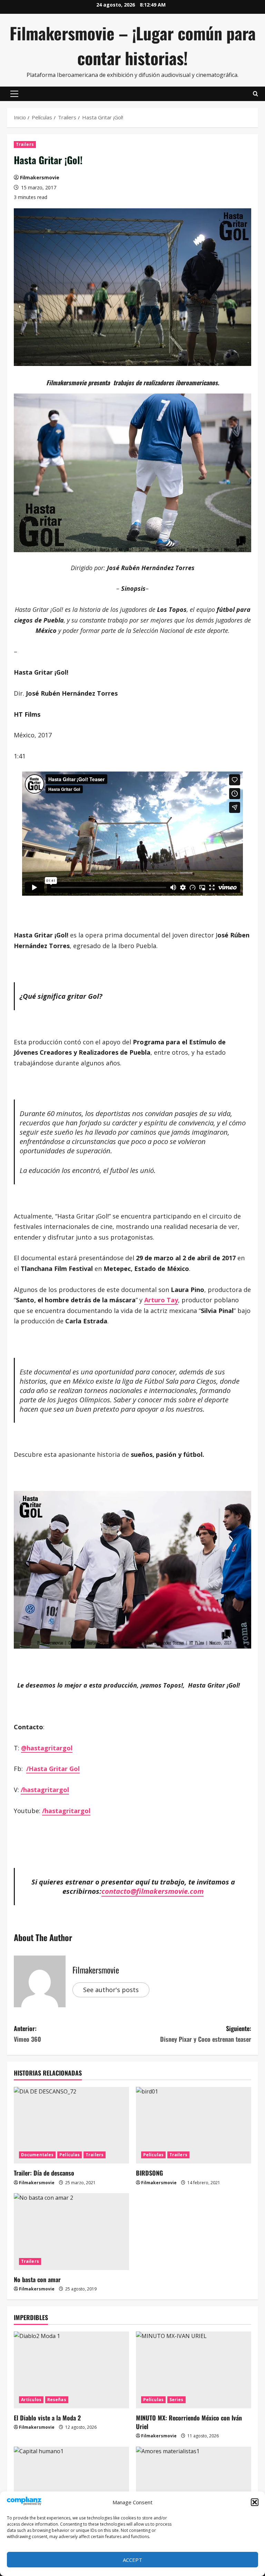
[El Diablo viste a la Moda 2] (71, 2370)
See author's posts (111, 1990)
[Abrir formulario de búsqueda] (256, 94)
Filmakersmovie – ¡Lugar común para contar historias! (133, 45)
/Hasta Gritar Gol (53, 1769)
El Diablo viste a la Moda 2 (47, 2418)
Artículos (31, 2400)
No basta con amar (37, 2279)
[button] (255, 2502)
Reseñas (57, 2400)
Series (176, 2400)
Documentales (37, 2155)
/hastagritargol (45, 1790)
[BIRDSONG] (194, 2125)
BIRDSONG (149, 2173)
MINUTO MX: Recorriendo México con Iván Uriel (189, 2422)
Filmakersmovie (40, 177)
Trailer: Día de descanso (44, 2173)
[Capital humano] (71, 2485)
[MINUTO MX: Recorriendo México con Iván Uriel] (194, 2370)
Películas (70, 2155)
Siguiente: (206, 2034)
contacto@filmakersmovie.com (153, 1891)
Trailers (25, 144)
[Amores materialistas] (194, 2485)
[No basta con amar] (71, 2232)
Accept (132, 2560)
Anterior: (27, 2034)
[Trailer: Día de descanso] (71, 2125)
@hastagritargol (47, 1748)
